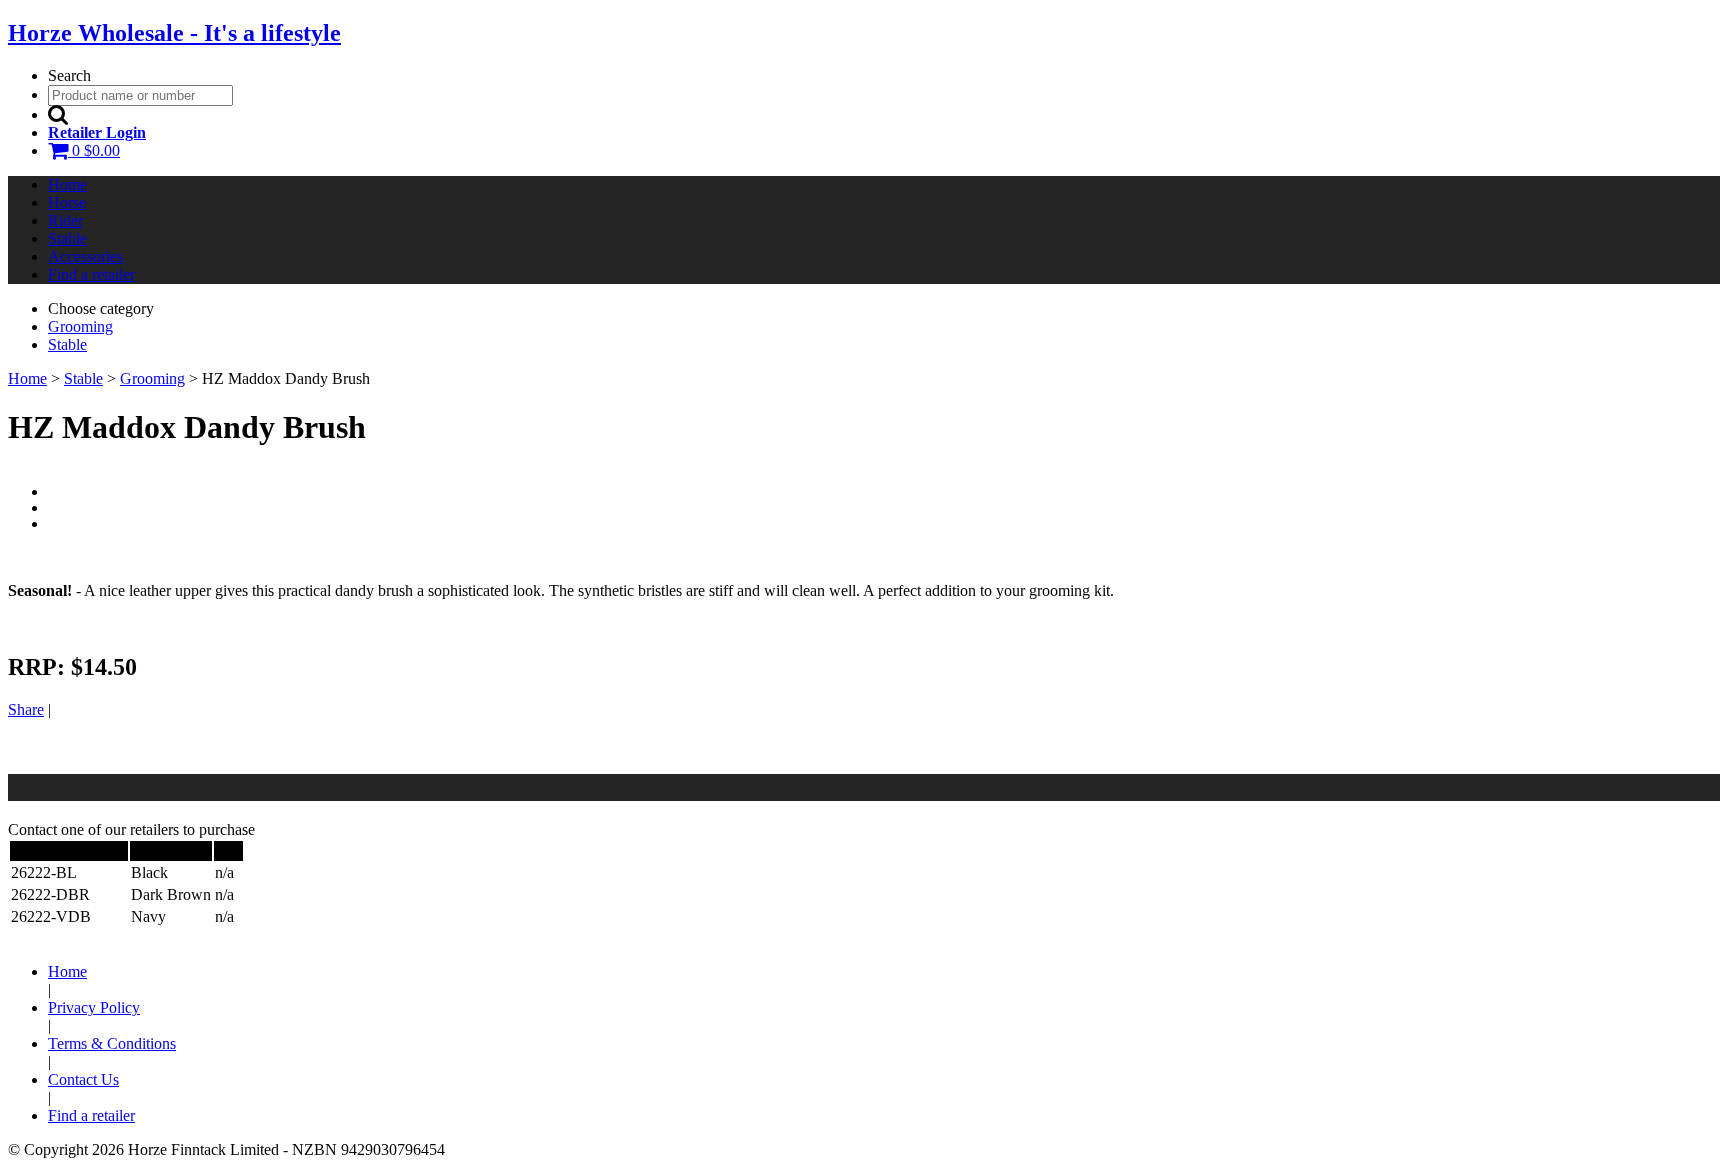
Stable (67, 238)
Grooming (152, 378)
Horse (67, 202)
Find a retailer (91, 274)
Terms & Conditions (112, 1043)
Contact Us (83, 1079)
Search (69, 75)
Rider (65, 220)
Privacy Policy (94, 1007)
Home (67, 184)
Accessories (85, 256)
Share (26, 709)
